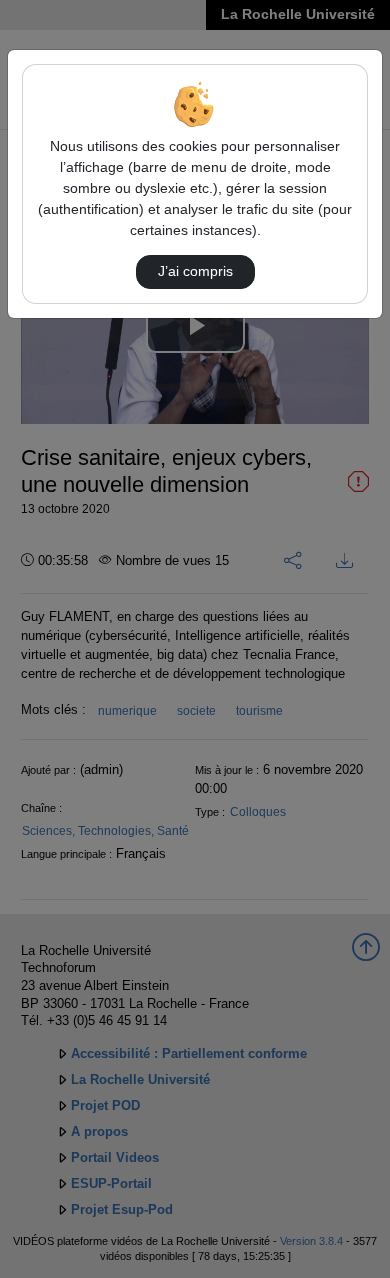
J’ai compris (195, 271)
